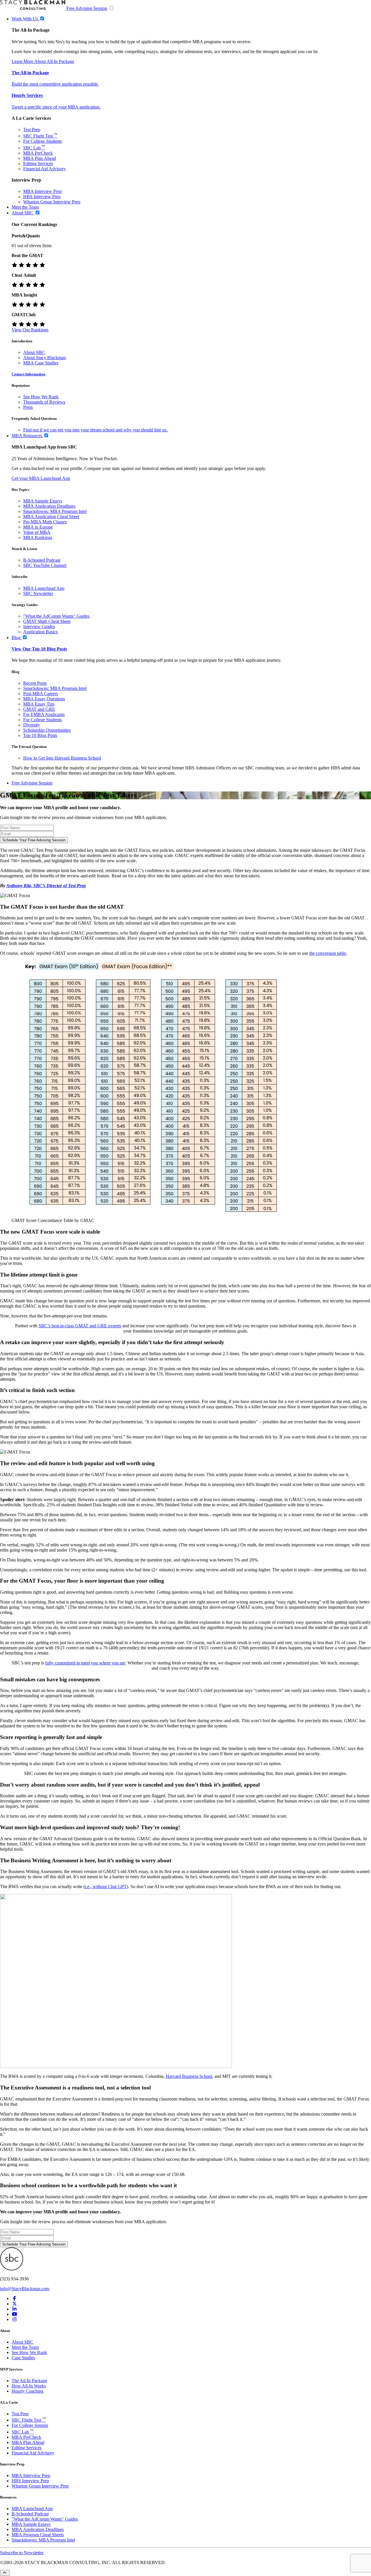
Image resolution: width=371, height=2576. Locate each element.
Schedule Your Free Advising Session (34, 840)
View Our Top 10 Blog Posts (39, 649)
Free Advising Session (87, 8)
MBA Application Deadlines (49, 506)
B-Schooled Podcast (42, 560)
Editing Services (38, 163)
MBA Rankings (38, 537)
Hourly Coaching (28, 2391)
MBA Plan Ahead (40, 158)
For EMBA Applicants (44, 714)
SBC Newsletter (38, 593)
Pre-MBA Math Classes (45, 522)
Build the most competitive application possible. (55, 84)
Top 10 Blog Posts (40, 735)
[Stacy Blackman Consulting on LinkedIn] (14, 2309)
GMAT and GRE (39, 709)
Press (28, 407)
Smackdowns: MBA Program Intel (55, 511)
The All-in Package (30, 73)
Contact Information (28, 374)
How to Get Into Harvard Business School (62, 758)
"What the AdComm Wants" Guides (56, 616)
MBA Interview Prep (42, 191)
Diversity (32, 725)
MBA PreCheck (38, 153)
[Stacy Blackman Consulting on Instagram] (14, 2319)
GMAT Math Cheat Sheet (47, 621)
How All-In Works (29, 2386)
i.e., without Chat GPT (106, 1887)
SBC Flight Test (40, 136)
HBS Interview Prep (42, 197)
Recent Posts (35, 683)
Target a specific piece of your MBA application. (56, 107)
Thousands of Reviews (44, 402)
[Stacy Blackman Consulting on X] (14, 2304)
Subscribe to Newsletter (22, 2553)
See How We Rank (41, 397)
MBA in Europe (38, 527)
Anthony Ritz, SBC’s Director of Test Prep (46, 886)
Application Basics (40, 632)
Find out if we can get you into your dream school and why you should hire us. (95, 430)
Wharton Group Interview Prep (52, 202)
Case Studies (23, 2358)
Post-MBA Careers (41, 694)
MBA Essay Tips (39, 704)
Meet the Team (25, 2347)
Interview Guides (39, 627)
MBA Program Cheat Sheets (38, 2535)
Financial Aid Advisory (44, 169)
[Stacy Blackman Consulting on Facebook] (14, 2298)
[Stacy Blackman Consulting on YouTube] (14, 2314)
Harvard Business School (189, 2076)
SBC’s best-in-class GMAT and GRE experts (80, 1326)
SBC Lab (34, 148)
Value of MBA (37, 532)
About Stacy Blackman (44, 358)
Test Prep (32, 130)
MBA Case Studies (41, 363)
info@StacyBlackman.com (25, 2289)
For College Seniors (30, 2425)
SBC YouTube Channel (45, 565)
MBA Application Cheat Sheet (51, 517)
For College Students (42, 141)
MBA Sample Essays (43, 501)
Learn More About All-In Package (43, 61)
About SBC (34, 352)
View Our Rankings (30, 330)
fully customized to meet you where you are (85, 1663)
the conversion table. (328, 953)
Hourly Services (27, 95)
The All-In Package (29, 2381)
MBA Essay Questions (44, 699)
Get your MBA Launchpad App (41, 478)
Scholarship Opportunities (47, 730)
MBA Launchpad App (44, 588)
